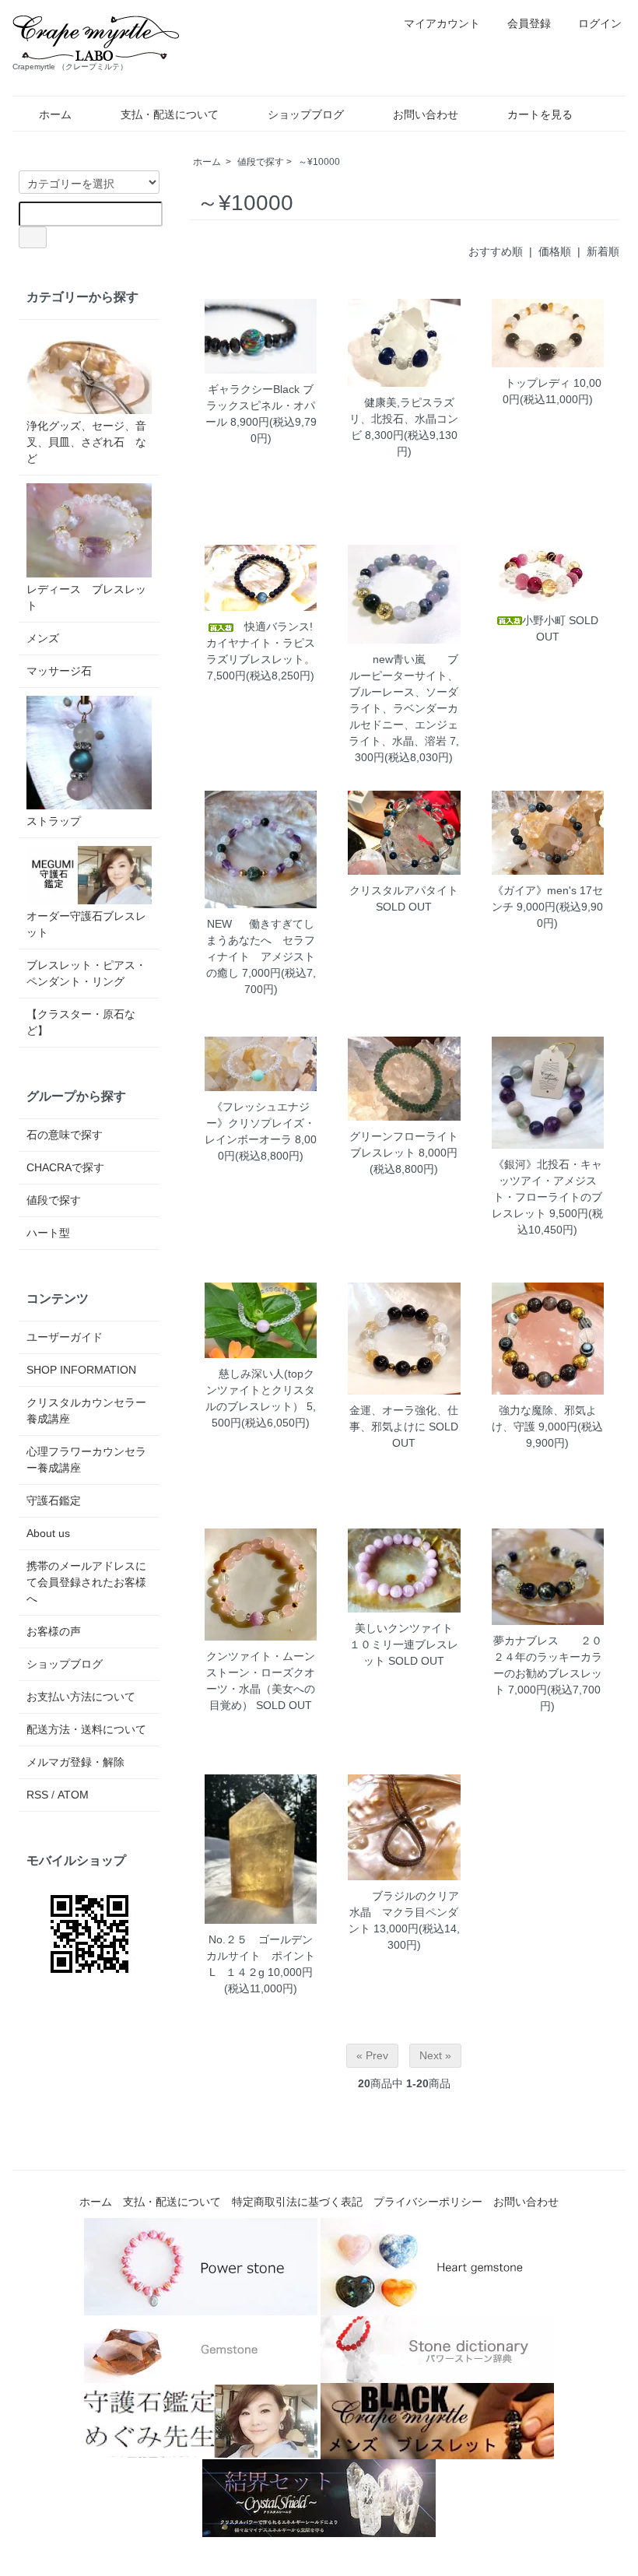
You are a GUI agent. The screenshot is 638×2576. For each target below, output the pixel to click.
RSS (37, 1795)
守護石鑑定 (54, 1500)
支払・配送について (170, 114)
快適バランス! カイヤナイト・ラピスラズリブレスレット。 (265, 643)
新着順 (603, 251)
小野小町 (544, 620)
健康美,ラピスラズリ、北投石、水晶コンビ (404, 419)
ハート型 (48, 1233)
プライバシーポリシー (428, 2202)
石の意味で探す (65, 1135)
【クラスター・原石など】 (81, 1022)
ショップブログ (306, 114)
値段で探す (261, 162)
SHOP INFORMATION (81, 1370)
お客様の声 (54, 1631)
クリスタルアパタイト (404, 890)
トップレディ (532, 383)
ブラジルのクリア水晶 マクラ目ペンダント (404, 1912)
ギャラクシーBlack (254, 389)
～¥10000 (319, 162)
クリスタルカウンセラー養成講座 (86, 1411)
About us (48, 1533)
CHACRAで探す (65, 1167)
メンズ (43, 638)
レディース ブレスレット (86, 597)
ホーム (55, 114)
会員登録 (529, 23)
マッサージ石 (59, 671)
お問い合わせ (426, 114)
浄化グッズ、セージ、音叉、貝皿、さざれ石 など (86, 442)
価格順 (555, 251)
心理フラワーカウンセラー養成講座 (86, 1460)
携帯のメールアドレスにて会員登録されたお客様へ (86, 1582)
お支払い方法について (81, 1697)
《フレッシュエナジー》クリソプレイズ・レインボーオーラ (260, 1123)
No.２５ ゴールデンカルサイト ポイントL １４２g (261, 1956)
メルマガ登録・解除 (75, 1762)
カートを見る (540, 114)
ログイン (600, 23)
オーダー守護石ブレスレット (86, 924)
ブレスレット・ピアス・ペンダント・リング (86, 973)
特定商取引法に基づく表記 (297, 2202)
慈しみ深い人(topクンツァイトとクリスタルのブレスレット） (260, 1390)
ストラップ (54, 821)
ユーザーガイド (65, 1337)
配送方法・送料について (86, 1729)
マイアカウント (442, 23)
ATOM (73, 1795)
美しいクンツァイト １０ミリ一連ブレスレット (407, 1644)
